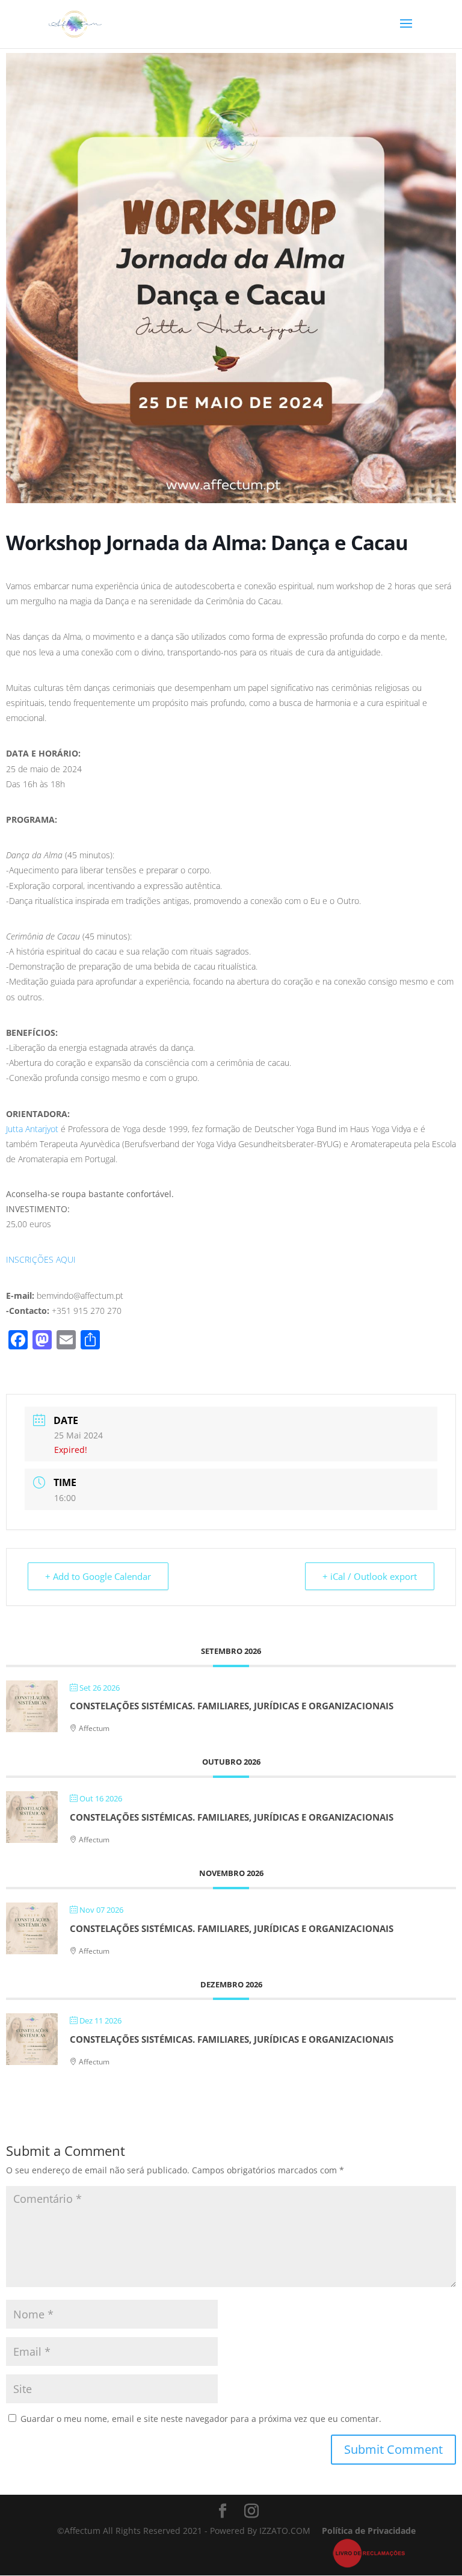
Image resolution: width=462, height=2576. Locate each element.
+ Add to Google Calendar (98, 1576)
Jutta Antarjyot (33, 1129)
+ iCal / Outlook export (370, 1576)
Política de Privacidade (369, 2531)
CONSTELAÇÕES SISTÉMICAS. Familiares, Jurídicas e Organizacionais (232, 1706)
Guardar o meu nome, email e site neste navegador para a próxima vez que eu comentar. (201, 2419)
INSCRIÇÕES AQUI (41, 1259)
